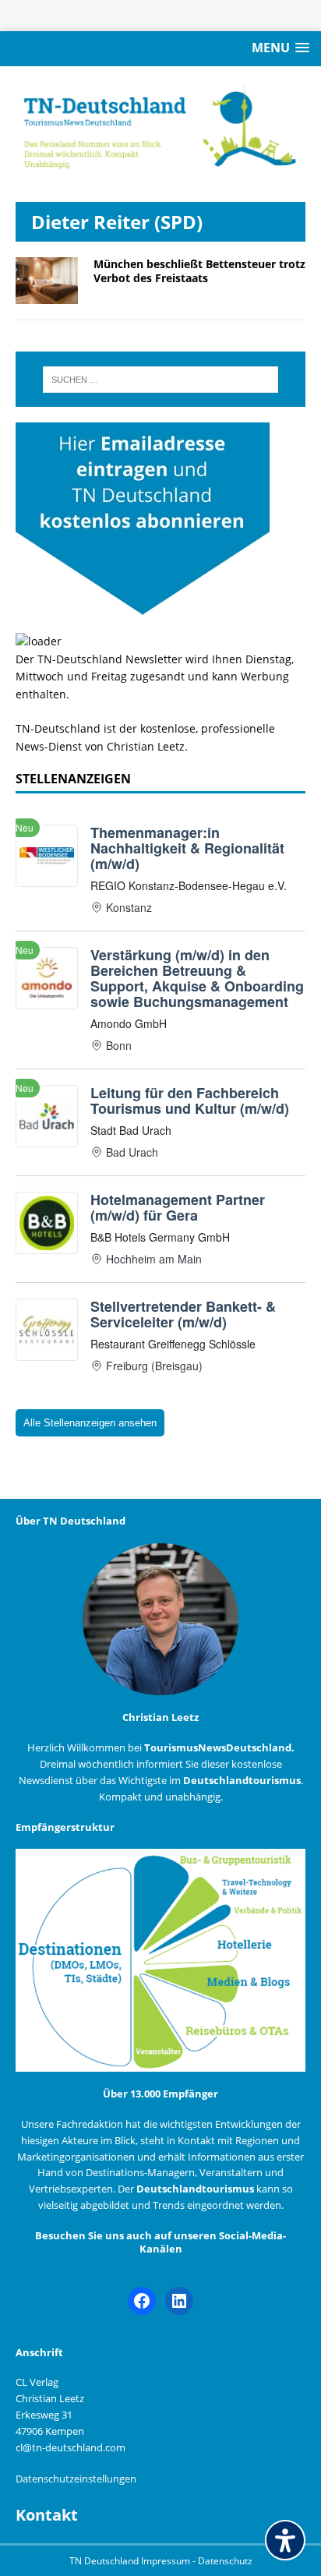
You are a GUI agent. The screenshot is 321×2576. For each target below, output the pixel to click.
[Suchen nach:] (161, 380)
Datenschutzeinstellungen (76, 2479)
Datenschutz (225, 2561)
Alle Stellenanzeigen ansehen (90, 1423)
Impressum (167, 2561)
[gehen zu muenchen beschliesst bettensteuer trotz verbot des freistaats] (47, 295)
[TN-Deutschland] (160, 126)
